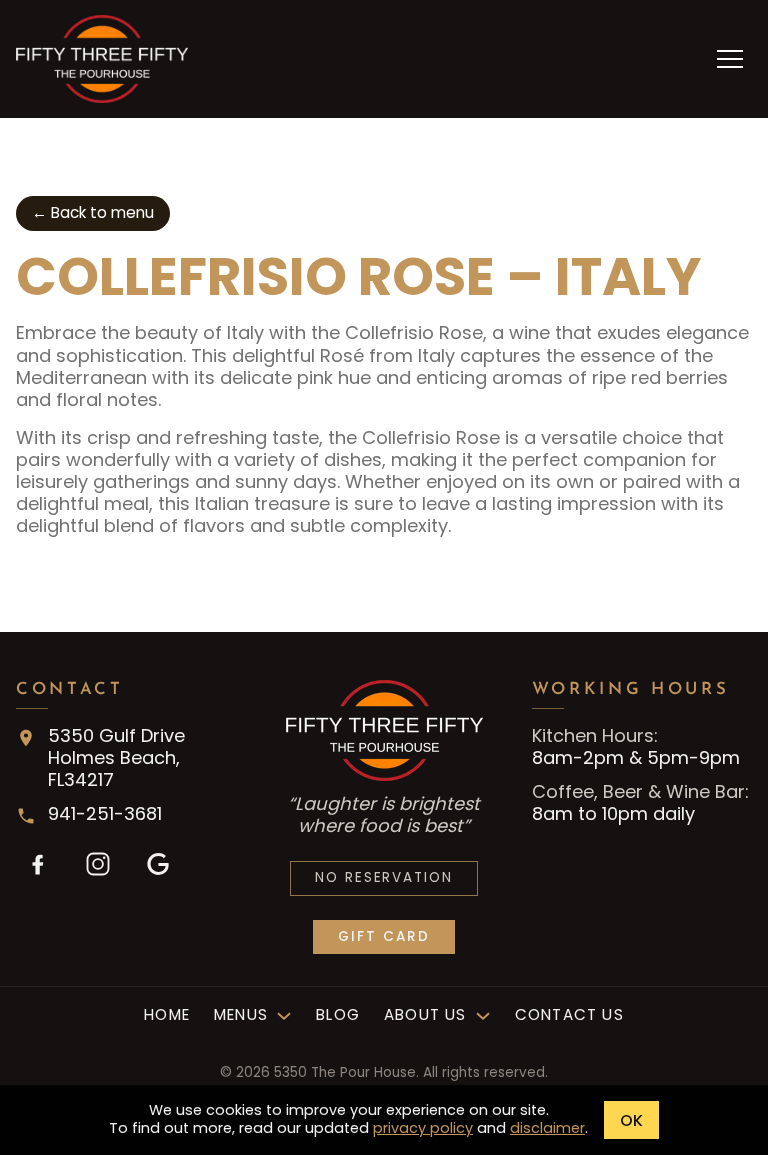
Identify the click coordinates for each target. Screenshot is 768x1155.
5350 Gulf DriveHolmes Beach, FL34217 (116, 758)
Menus (241, 1015)
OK (631, 1120)
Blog (338, 1015)
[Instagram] (98, 864)
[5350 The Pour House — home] (102, 59)
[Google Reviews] (158, 864)
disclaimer (547, 1128)
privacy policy (423, 1128)
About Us (425, 1015)
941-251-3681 (105, 814)
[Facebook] (38, 864)
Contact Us (569, 1015)
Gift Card (383, 936)
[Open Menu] (730, 59)
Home (167, 1015)
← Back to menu (93, 212)
